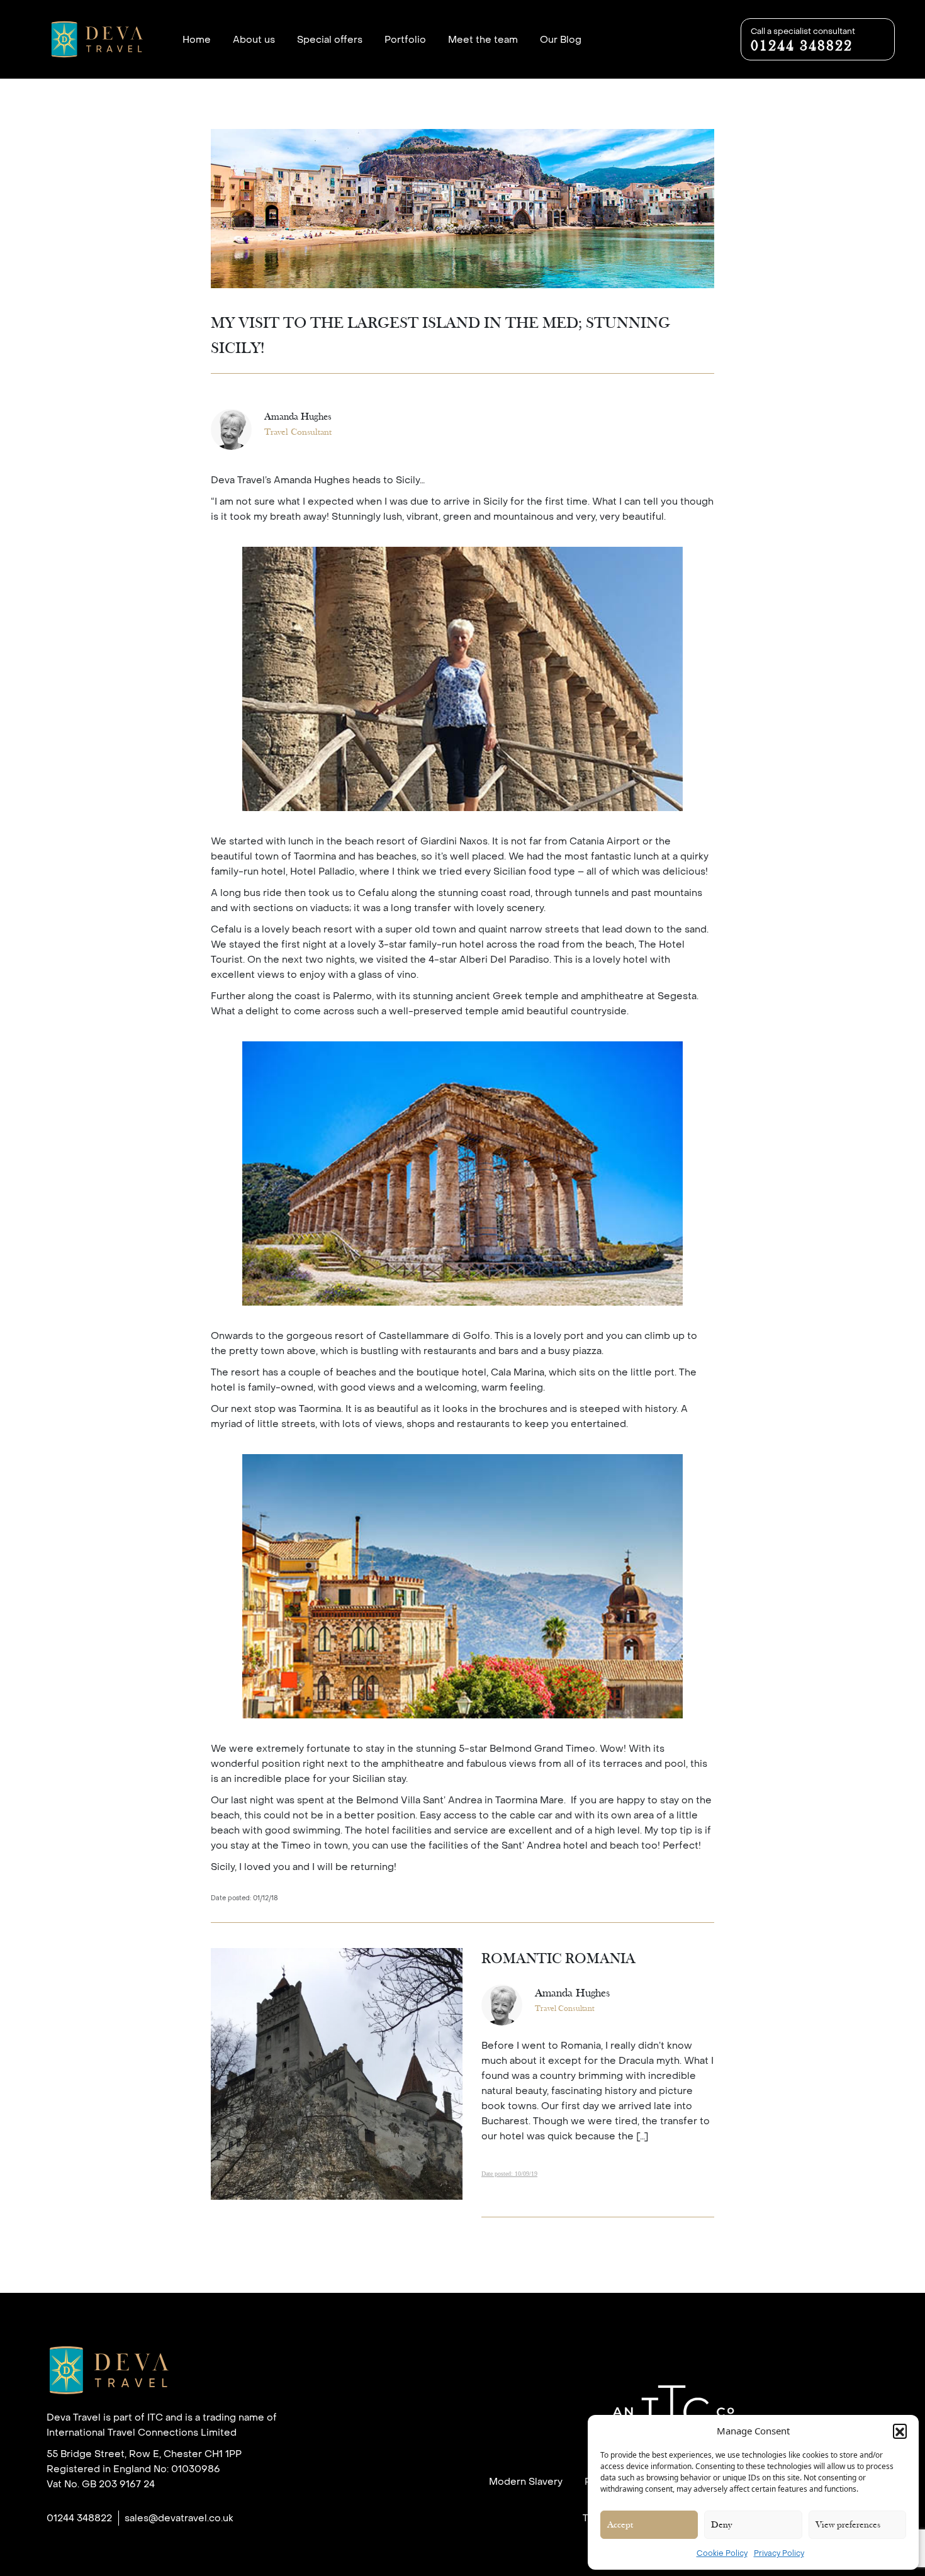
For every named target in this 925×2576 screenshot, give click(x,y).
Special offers (330, 40)
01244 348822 (79, 2518)
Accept (620, 2525)
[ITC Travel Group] (673, 2414)
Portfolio (405, 40)
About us (254, 40)
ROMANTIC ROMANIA (558, 1959)
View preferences (848, 2525)
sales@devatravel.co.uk (179, 2518)
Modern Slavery (526, 2482)
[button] (900, 2431)
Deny (721, 2525)
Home (197, 40)
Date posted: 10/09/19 (509, 2174)
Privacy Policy (779, 2553)
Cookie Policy (722, 2553)
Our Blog (561, 40)
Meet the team (483, 40)
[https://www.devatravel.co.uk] (141, 2376)
